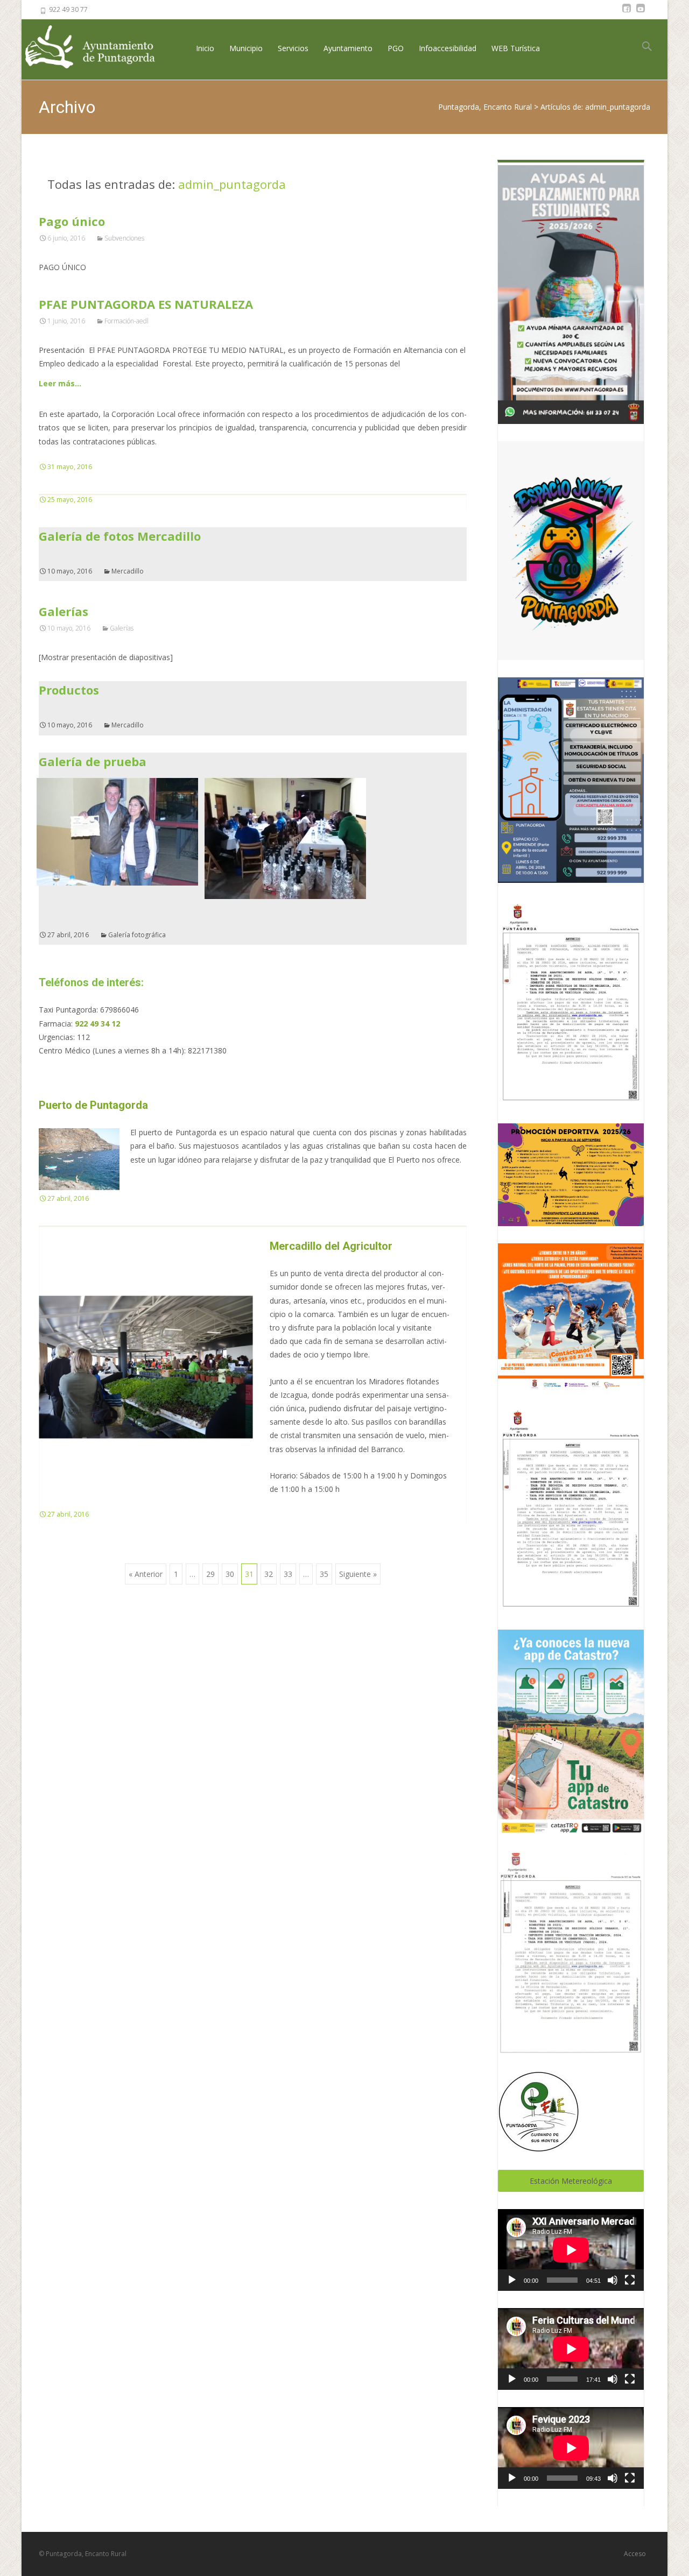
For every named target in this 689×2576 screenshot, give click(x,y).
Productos (69, 690)
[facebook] (627, 13)
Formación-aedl (126, 321)
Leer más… (60, 383)
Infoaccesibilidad (448, 48)
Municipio (246, 48)
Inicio (205, 48)
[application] (571, 2250)
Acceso (635, 2554)
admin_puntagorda (232, 184)
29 (210, 1574)
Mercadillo (128, 571)
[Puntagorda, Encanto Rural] (99, 48)
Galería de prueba (93, 761)
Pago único (72, 221)
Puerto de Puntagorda (93, 1105)
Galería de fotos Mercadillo (120, 536)
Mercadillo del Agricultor (331, 1246)
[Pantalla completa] (630, 2280)
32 (269, 1574)
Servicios (293, 48)
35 (324, 1574)
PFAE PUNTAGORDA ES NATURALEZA (146, 304)
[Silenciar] (613, 2280)
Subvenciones (124, 238)
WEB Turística (516, 48)
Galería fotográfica (137, 935)
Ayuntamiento (348, 48)
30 (230, 1574)
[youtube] (641, 13)
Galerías (64, 611)
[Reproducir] (512, 2280)
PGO (396, 48)
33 (288, 1574)
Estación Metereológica (571, 2181)
